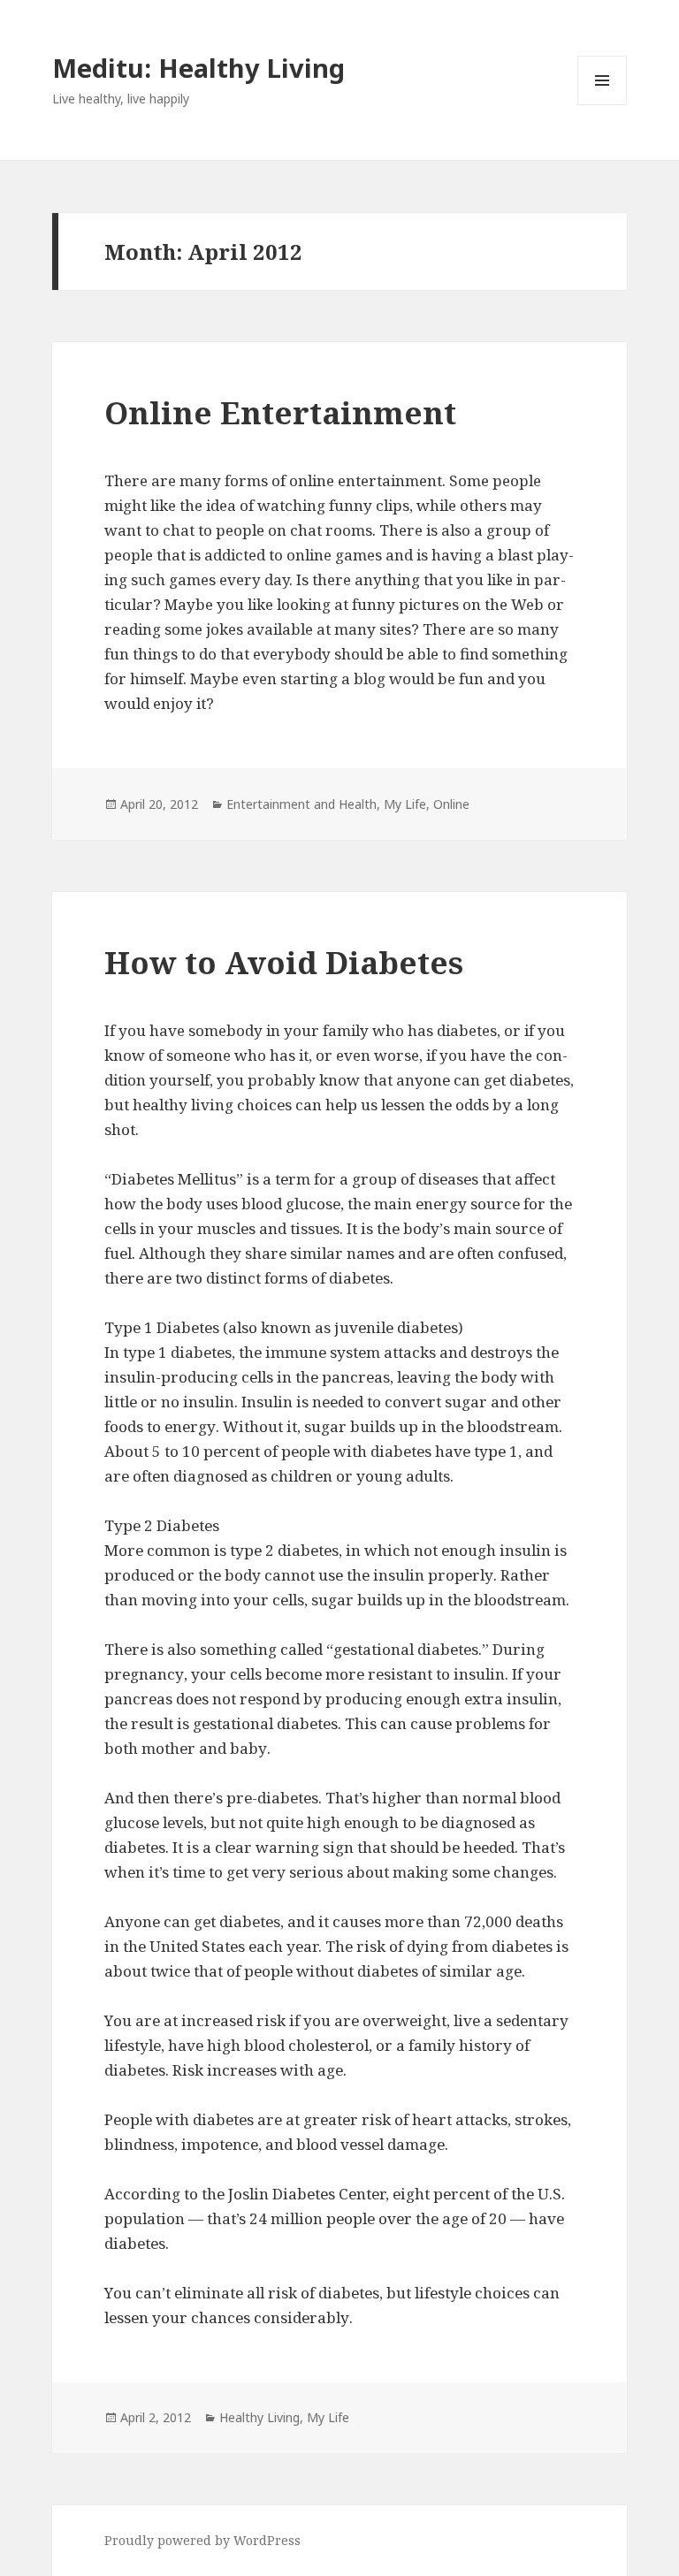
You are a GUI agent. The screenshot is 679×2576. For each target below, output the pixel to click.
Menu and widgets (603, 105)
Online (451, 804)
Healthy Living (259, 2417)
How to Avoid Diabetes (284, 962)
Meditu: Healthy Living (198, 68)
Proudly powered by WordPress (202, 2540)
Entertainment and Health (301, 804)
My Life (405, 804)
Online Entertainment (280, 412)
